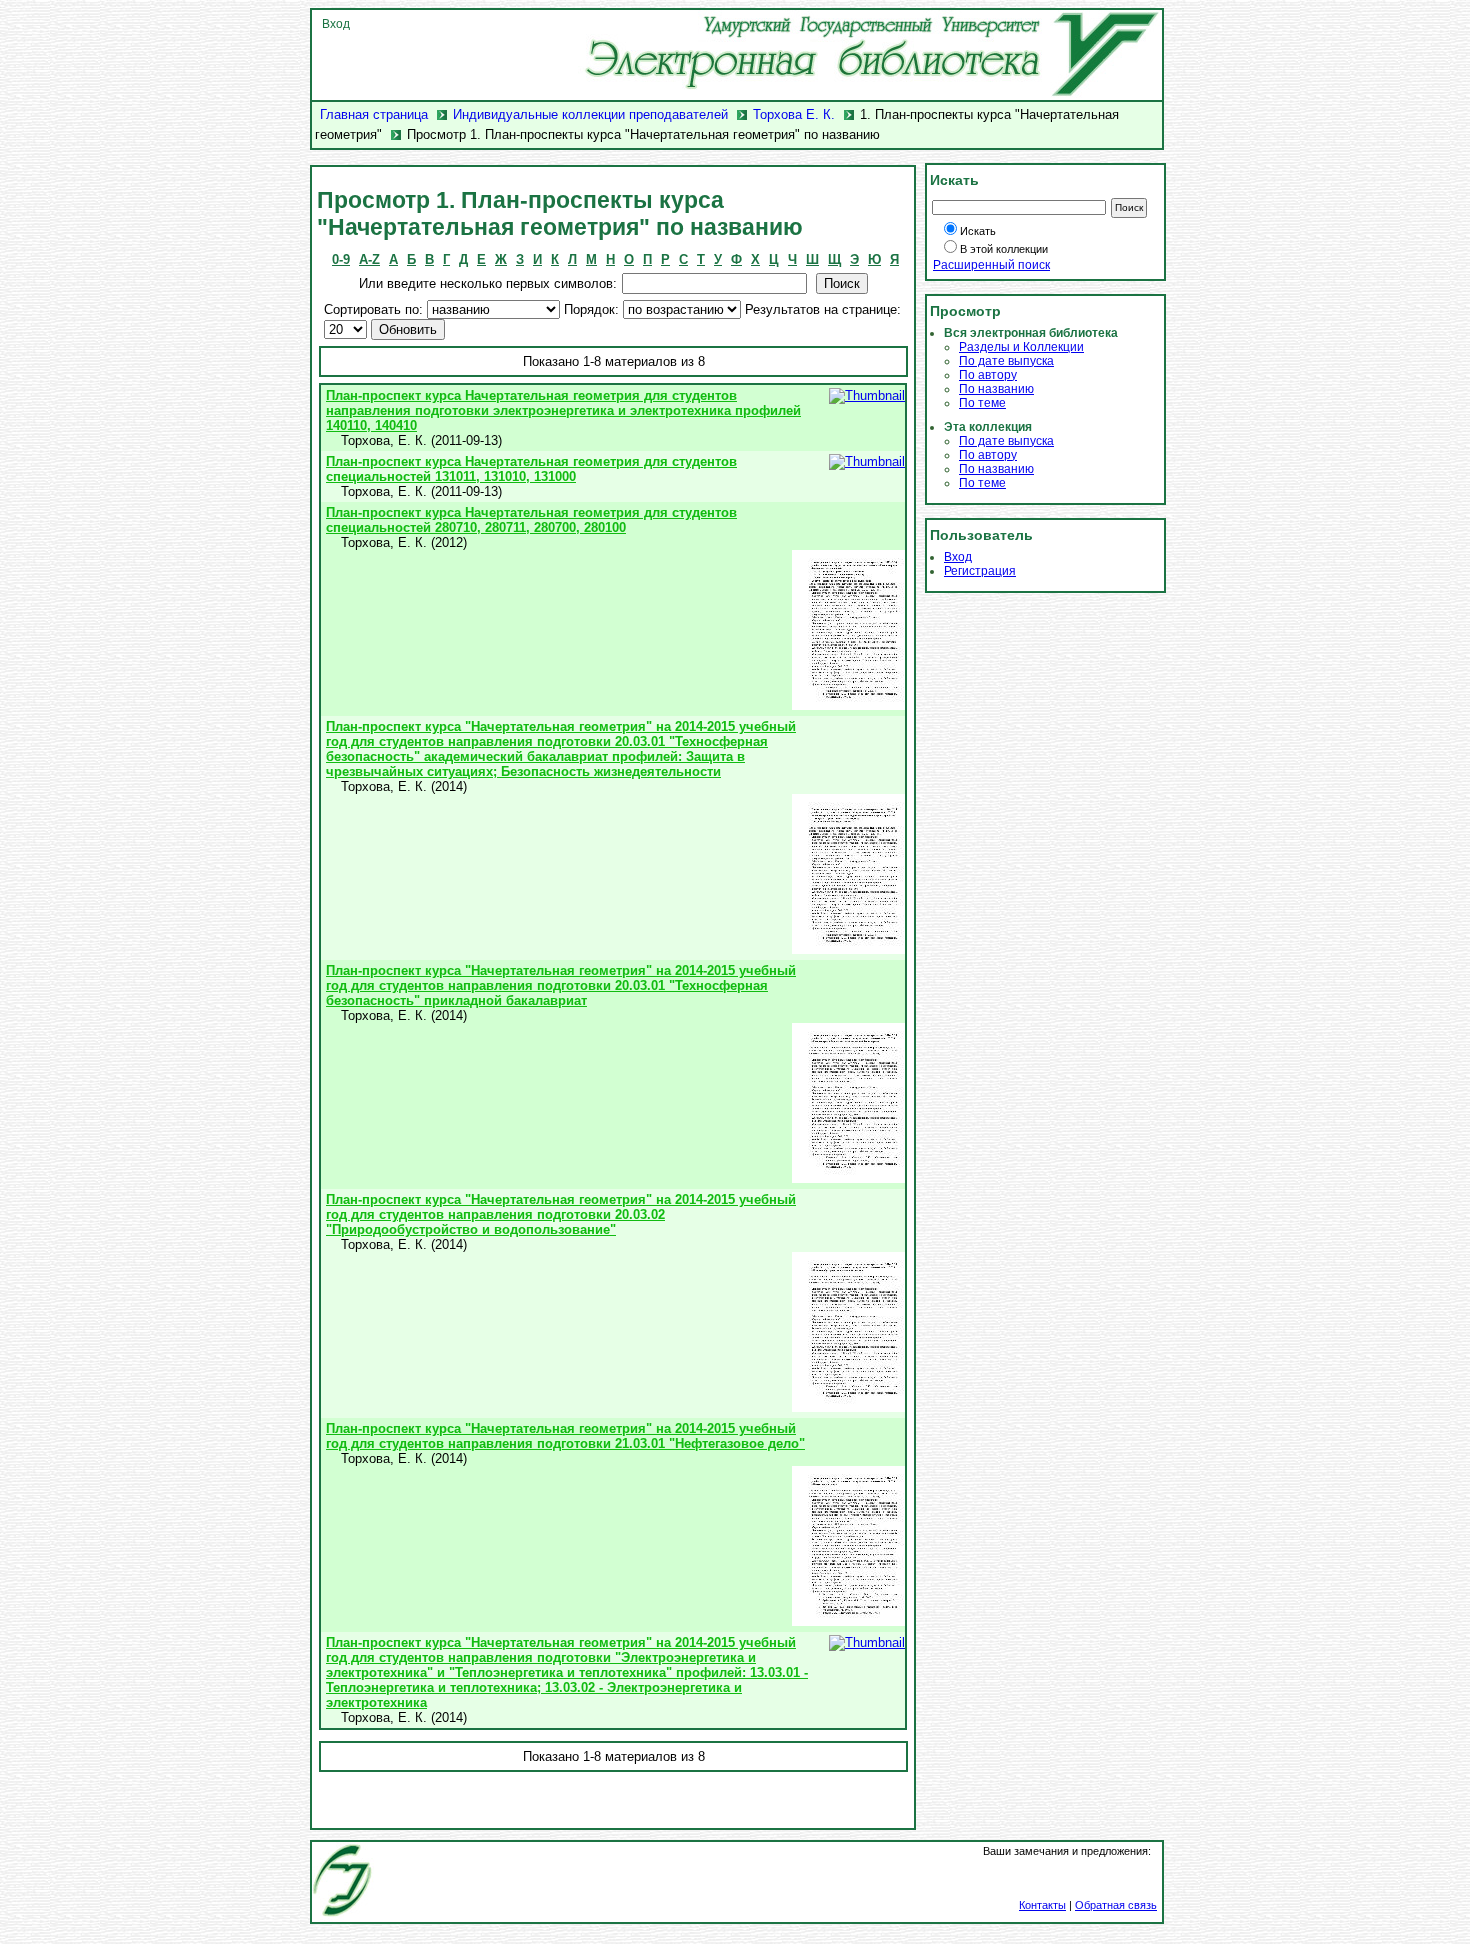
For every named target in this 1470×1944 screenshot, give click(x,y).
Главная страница (374, 114)
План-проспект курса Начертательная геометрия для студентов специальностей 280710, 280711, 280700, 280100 (531, 520)
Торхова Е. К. (794, 114)
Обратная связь (1116, 1905)
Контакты (1042, 1905)
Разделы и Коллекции (1021, 347)
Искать (978, 231)
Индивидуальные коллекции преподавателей (590, 114)
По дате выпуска (1006, 361)
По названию (996, 389)
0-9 (341, 259)
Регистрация (980, 571)
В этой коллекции (1004, 249)
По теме (982, 403)
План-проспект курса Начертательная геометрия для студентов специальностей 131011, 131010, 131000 (531, 469)
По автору (988, 375)
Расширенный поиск (991, 265)
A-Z (369, 259)
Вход (336, 24)
